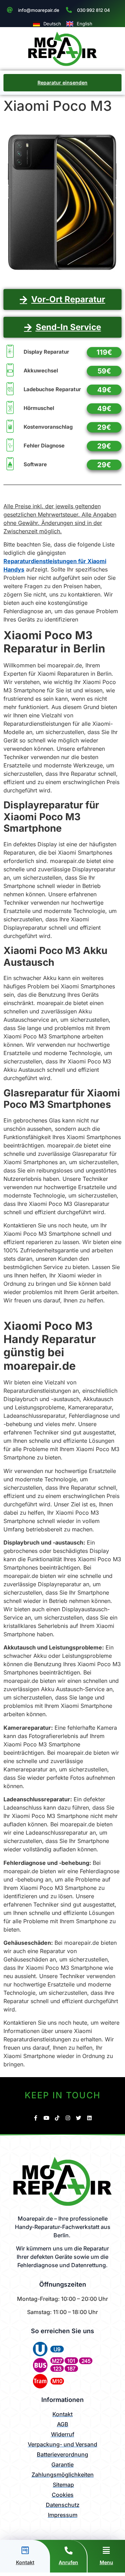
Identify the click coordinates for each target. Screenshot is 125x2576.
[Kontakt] (25, 2550)
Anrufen (68, 2562)
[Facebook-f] (36, 2118)
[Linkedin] (89, 2118)
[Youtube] (46, 2118)
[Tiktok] (57, 2118)
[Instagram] (68, 2118)
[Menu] (106, 2550)
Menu (106, 2562)
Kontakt (25, 2562)
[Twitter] (79, 2118)
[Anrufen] (69, 2550)
